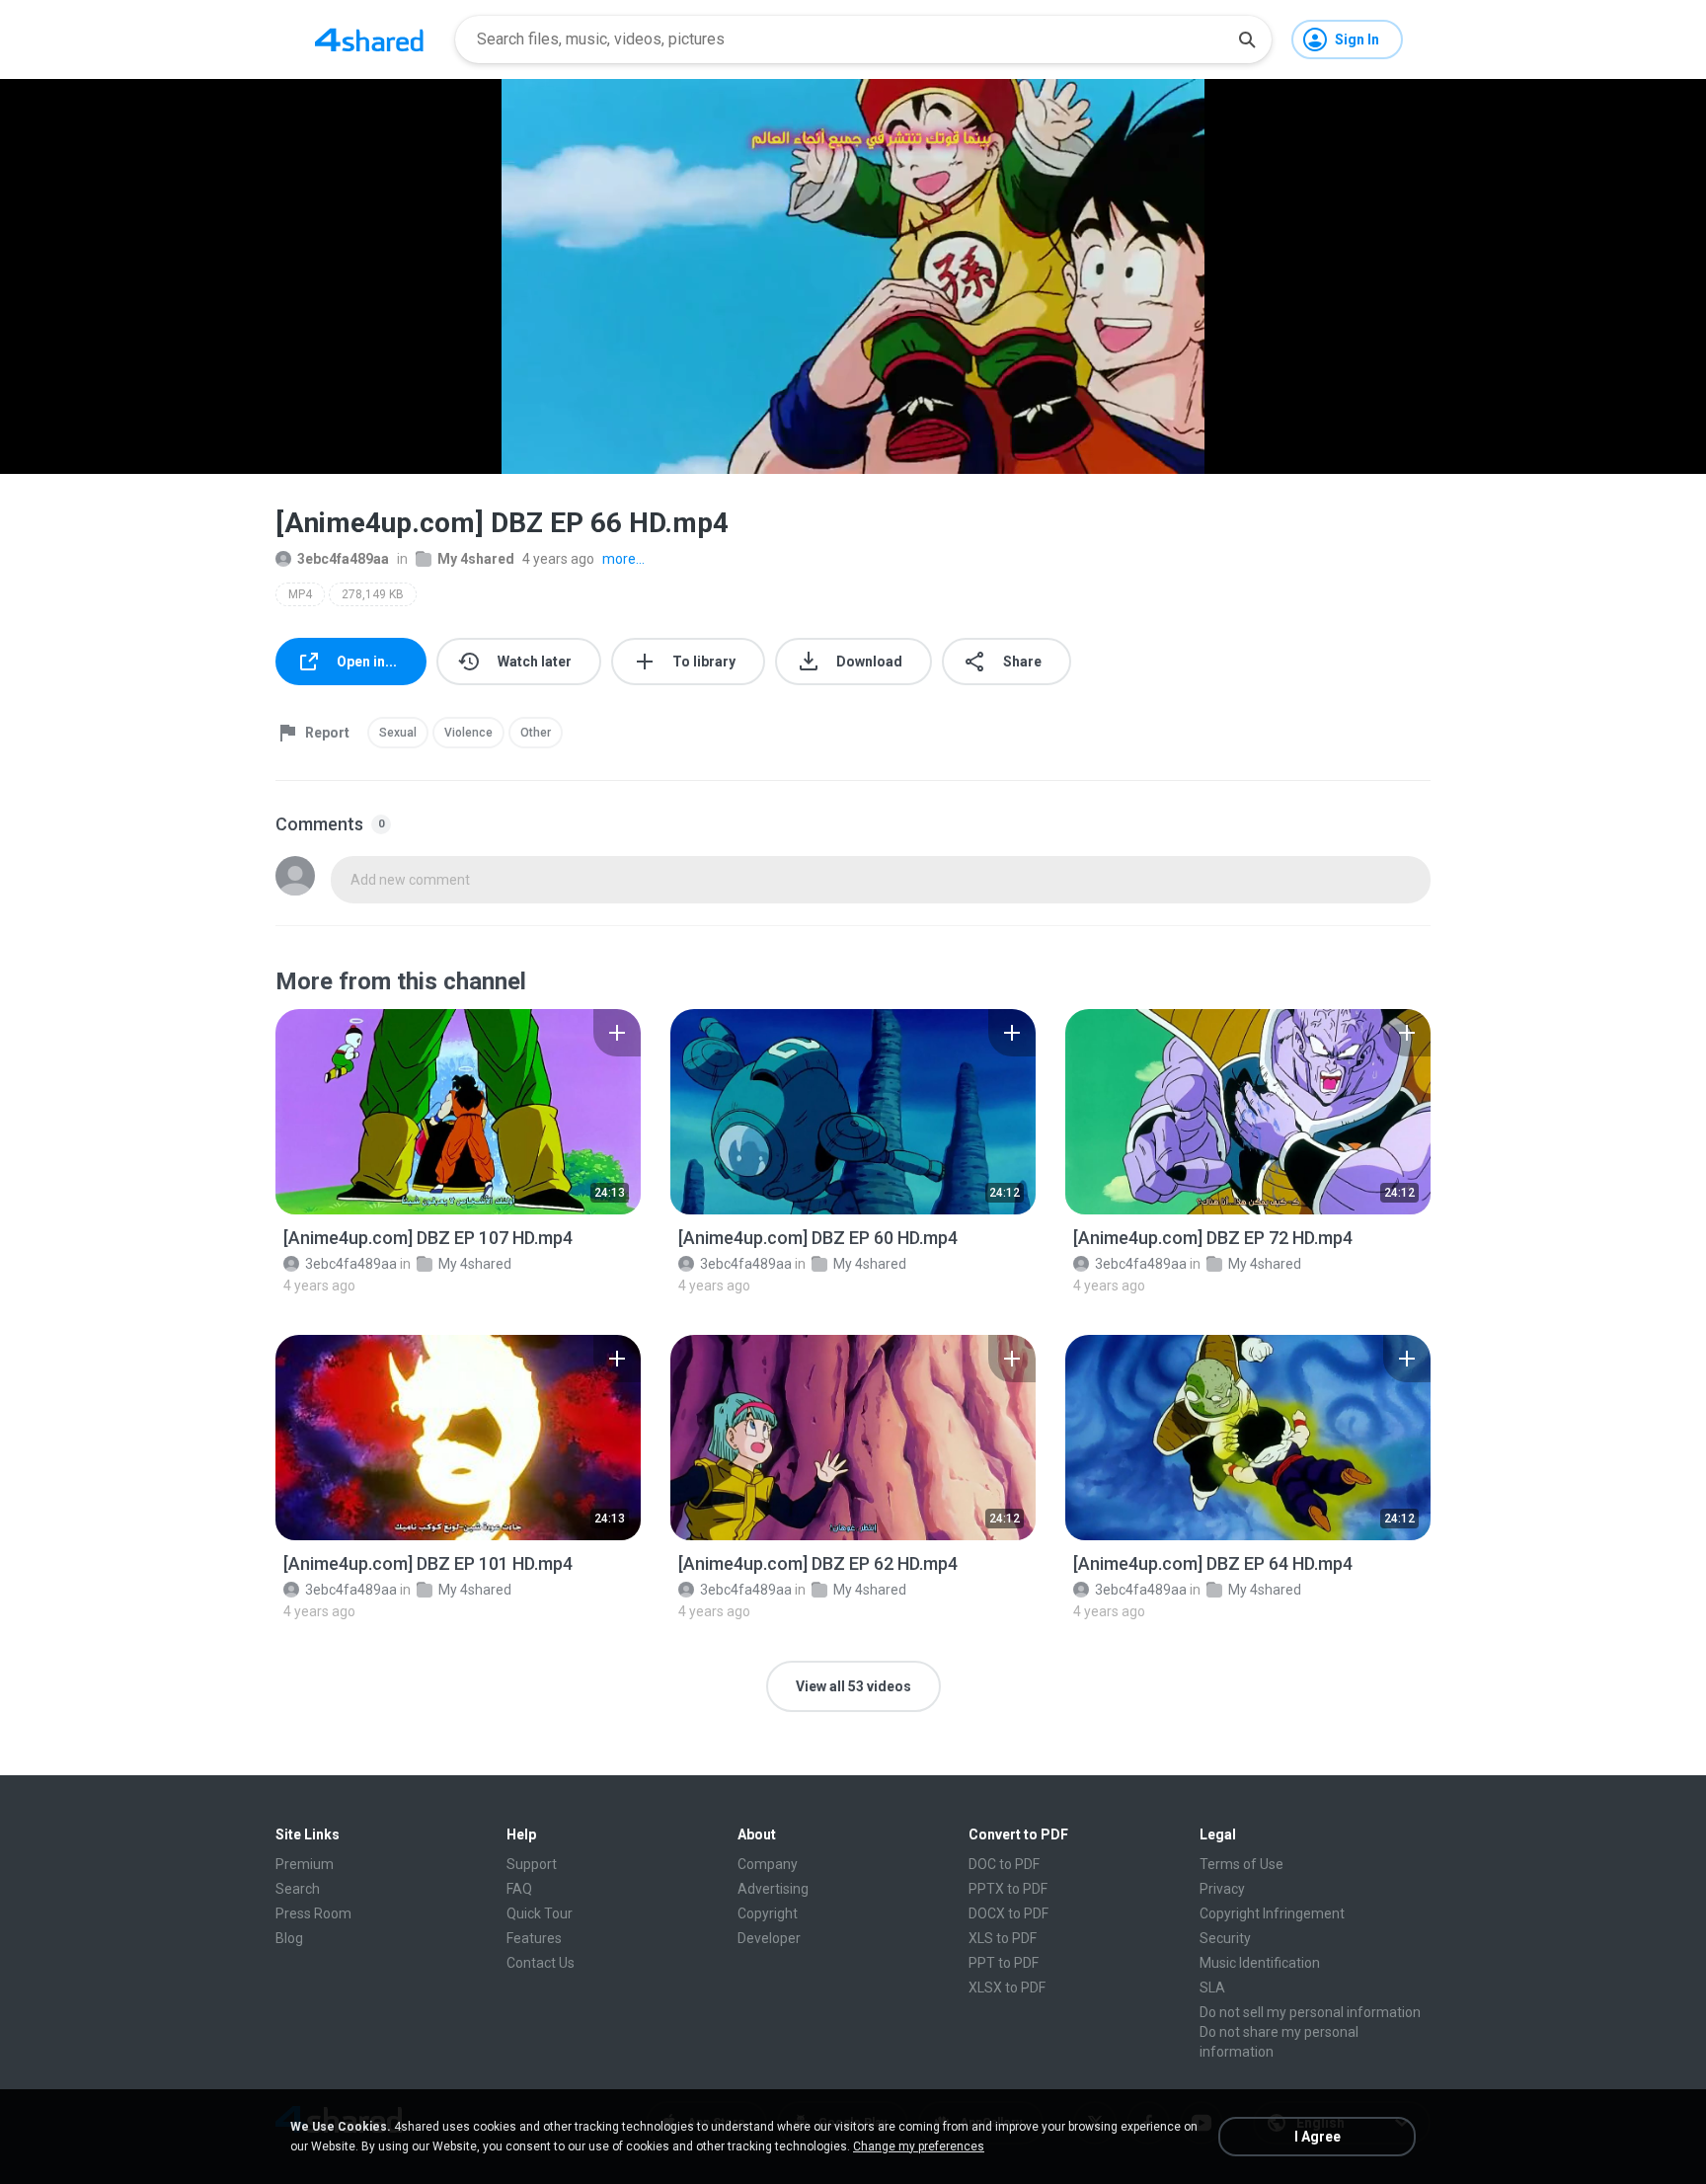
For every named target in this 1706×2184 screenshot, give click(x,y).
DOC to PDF (1004, 1864)
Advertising (773, 1889)
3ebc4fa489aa (343, 559)
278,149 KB (373, 594)
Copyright (768, 1913)
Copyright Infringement (1272, 1913)
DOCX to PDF (1008, 1913)
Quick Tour (540, 1913)
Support (532, 1864)
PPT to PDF (1004, 1963)
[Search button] (1247, 39)
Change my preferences (919, 2146)
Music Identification (1260, 1963)
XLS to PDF (1003, 1938)
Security (1225, 1938)
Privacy (1222, 1889)
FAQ (519, 1889)
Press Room (313, 1913)
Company (768, 1864)
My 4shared (476, 559)
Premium (305, 1864)
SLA (1212, 1988)
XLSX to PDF (1007, 1988)
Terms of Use (1241, 1864)
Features (534, 1938)
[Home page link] (369, 39)
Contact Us (541, 1963)
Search (298, 1889)
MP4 (300, 594)
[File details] (458, 1112)
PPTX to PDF (1008, 1889)
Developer (769, 1938)
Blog (289, 1938)
